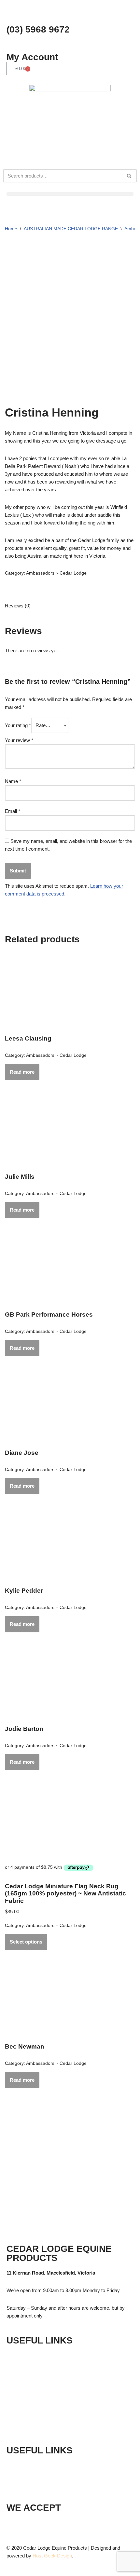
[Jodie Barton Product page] (70, 1683)
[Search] (129, 176)
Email (13, 811)
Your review (19, 740)
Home (11, 229)
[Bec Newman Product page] (70, 2000)
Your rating (18, 725)
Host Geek (44, 2556)
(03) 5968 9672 (38, 29)
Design (64, 2556)
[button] (70, 194)
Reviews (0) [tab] (18, 606)
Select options (26, 1942)
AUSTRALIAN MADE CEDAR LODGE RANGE (71, 229)
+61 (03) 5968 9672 (45, 2465)
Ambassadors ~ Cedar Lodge (56, 573)
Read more (22, 1072)
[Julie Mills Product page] (70, 1131)
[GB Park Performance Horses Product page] (70, 1268)
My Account (32, 57)
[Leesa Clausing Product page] (70, 992)
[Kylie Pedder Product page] (70, 1545)
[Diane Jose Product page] (70, 1407)
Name (13, 781)
